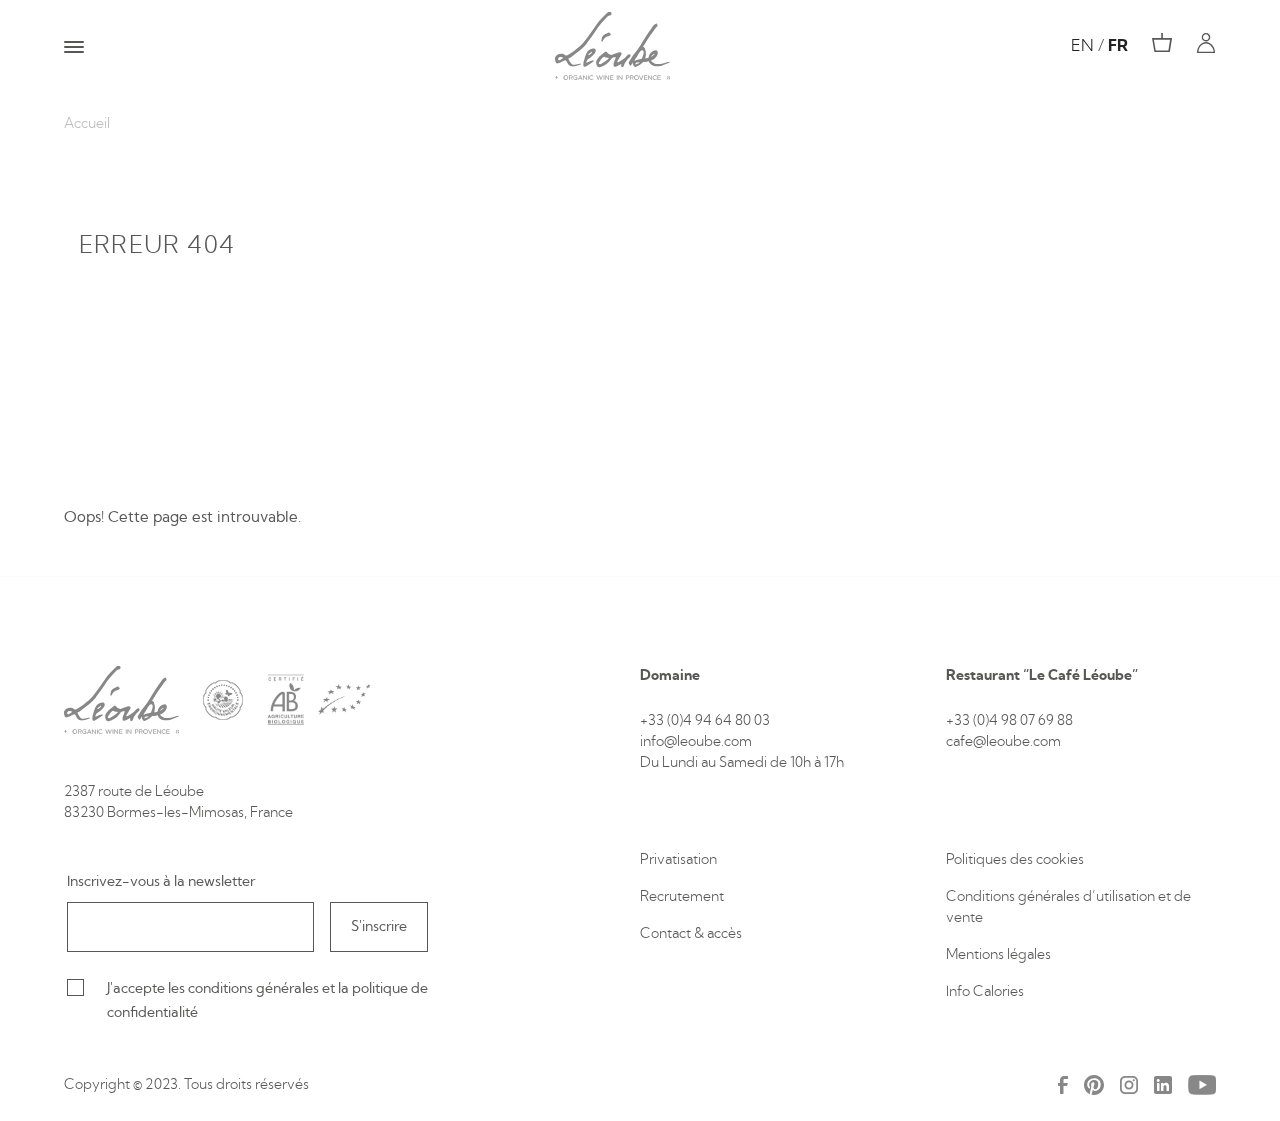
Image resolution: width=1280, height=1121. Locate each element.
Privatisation (678, 860)
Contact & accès (691, 934)
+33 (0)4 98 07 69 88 (1009, 721)
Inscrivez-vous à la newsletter (161, 882)
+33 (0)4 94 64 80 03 (705, 721)
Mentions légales (998, 955)
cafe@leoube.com (1003, 742)
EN (1082, 46)
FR (1118, 46)
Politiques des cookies (1016, 860)
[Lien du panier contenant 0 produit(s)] (1162, 43)
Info (959, 992)
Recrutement (682, 897)
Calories (998, 992)
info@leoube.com (696, 742)
